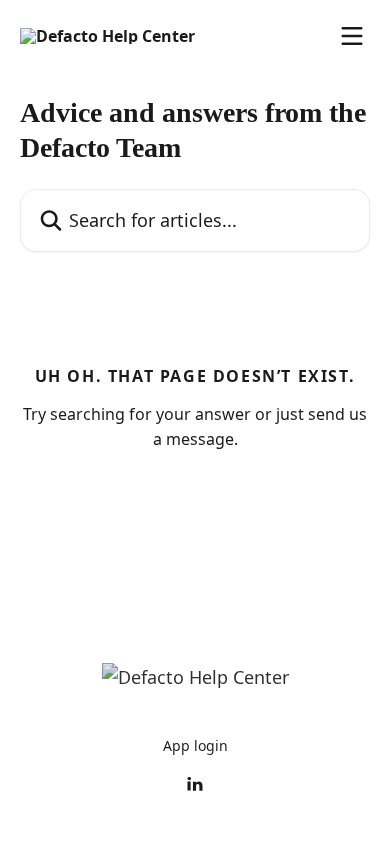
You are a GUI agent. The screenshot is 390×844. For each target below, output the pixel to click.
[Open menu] (352, 36)
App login (195, 745)
